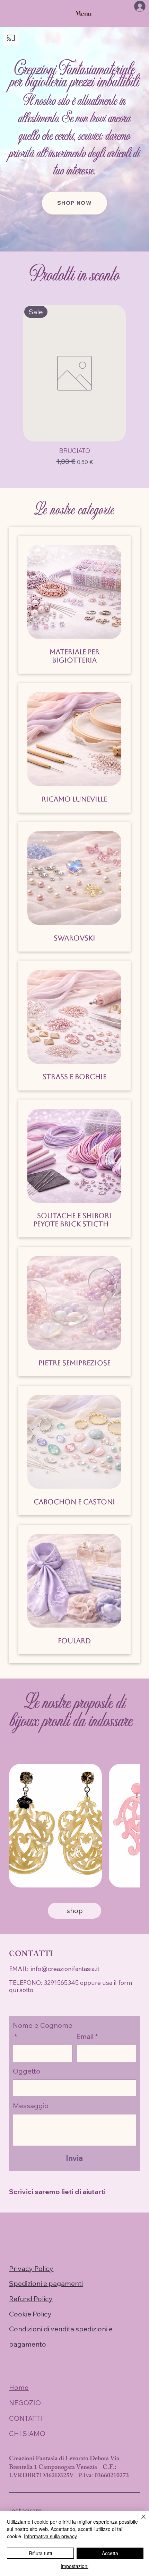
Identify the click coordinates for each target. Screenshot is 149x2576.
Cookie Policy (30, 2314)
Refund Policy (31, 2299)
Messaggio (31, 2106)
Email (87, 2036)
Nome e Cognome (43, 2031)
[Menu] (84, 14)
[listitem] (55, 1826)
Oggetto (27, 2071)
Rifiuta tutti (40, 2553)
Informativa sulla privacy (50, 2536)
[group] (74, 386)
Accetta (110, 2553)
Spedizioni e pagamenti (46, 2283)
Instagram (25, 2510)
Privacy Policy (31, 2268)
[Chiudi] (139, 2521)
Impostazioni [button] (74, 2566)
